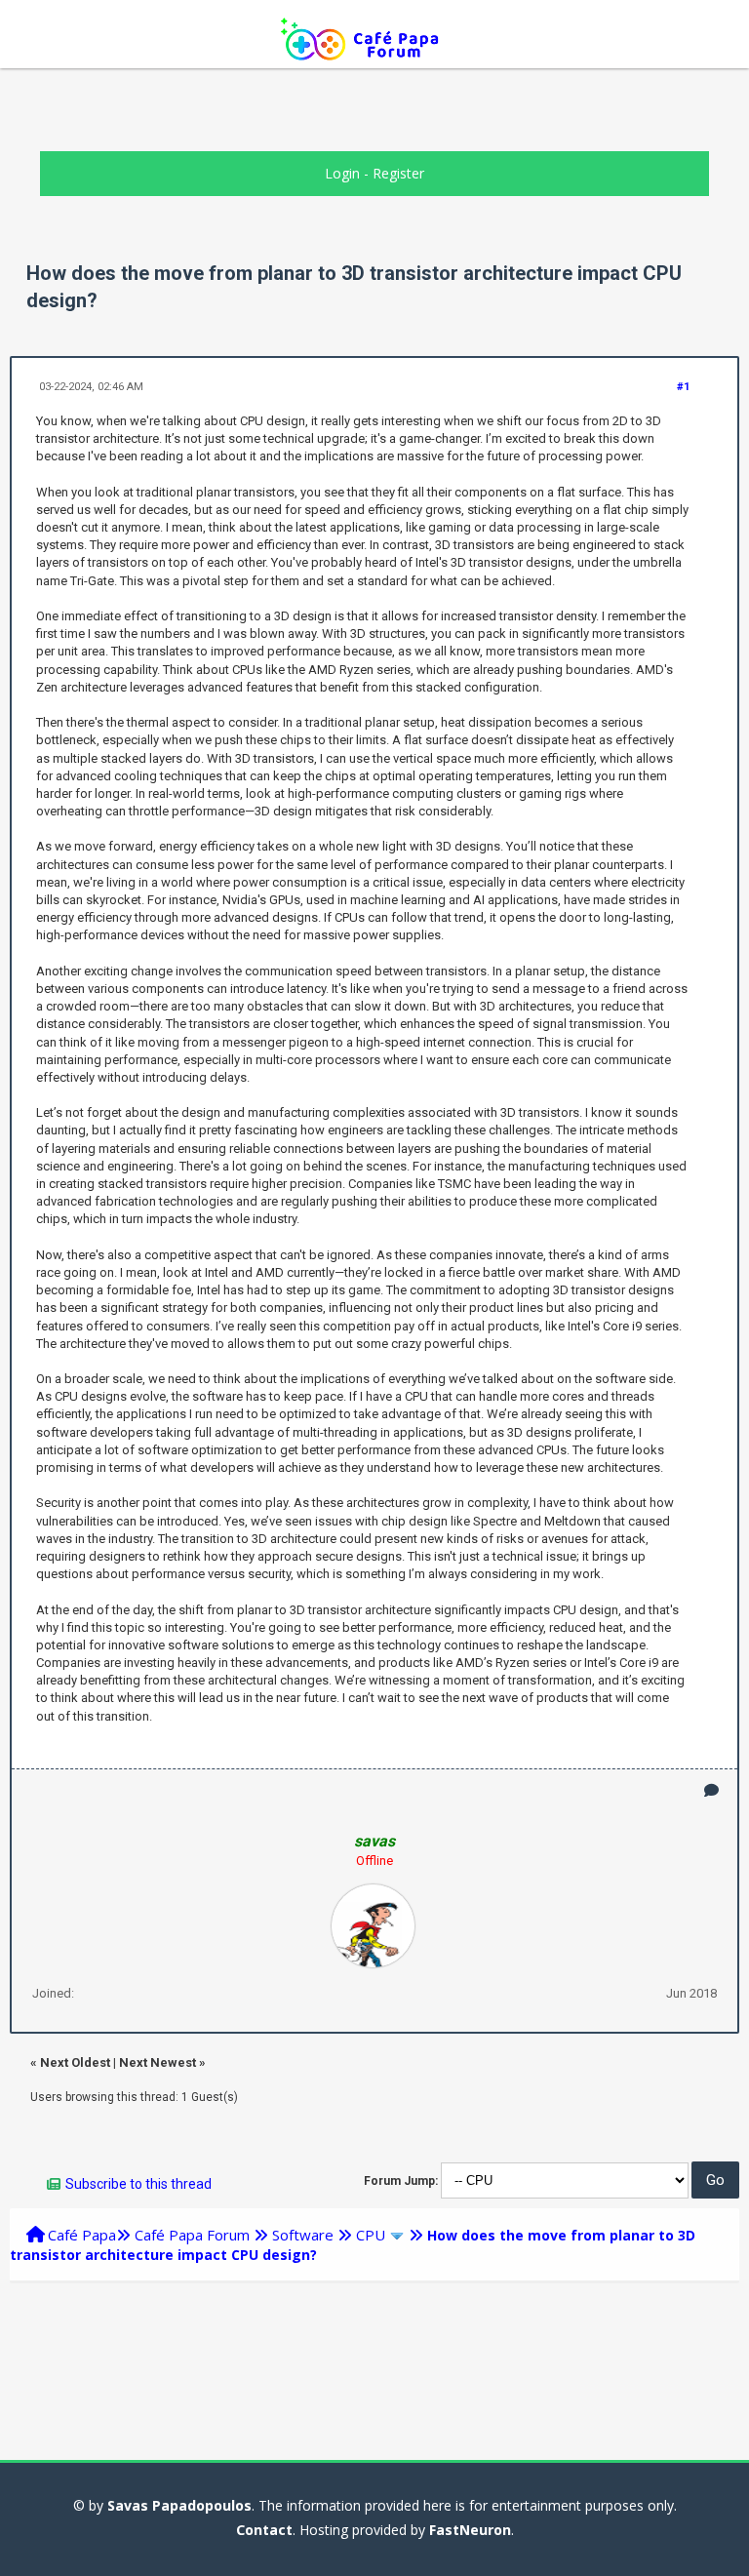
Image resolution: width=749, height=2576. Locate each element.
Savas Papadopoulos (179, 2505)
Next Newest (158, 2062)
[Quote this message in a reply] (711, 1790)
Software (303, 2235)
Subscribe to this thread (138, 2184)
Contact (264, 2530)
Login (342, 173)
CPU (371, 2235)
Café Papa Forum (192, 2235)
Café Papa (82, 2235)
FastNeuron (470, 2530)
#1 (683, 387)
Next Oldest (75, 2062)
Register (398, 173)
